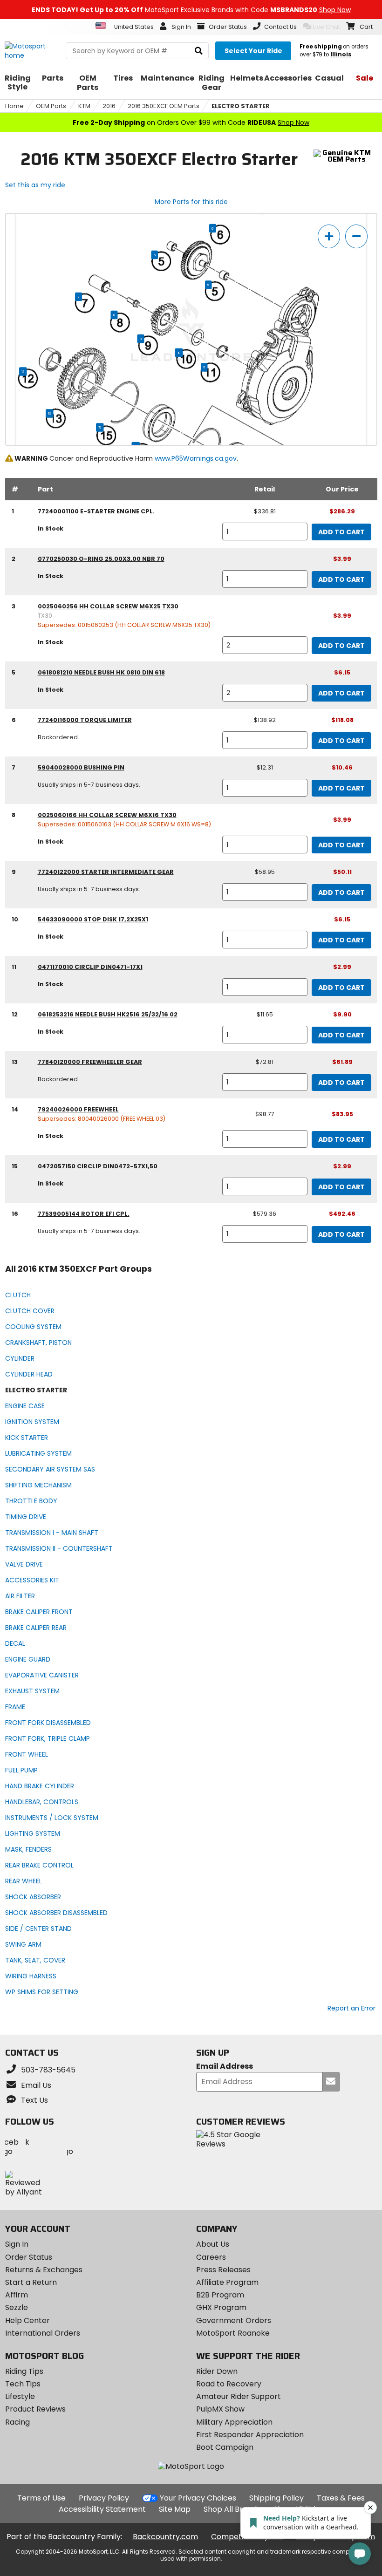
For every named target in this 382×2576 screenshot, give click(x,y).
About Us (213, 2244)
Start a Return (31, 2282)
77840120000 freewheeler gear (90, 1062)
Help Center (27, 2320)
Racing (17, 2422)
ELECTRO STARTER (241, 106)
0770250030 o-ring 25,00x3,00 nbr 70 (101, 559)
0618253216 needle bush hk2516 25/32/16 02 (108, 1014)
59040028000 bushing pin (81, 767)
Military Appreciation (234, 2422)
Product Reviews (35, 2409)
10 (179, 353)
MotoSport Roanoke (233, 2333)
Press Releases (223, 2270)
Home (14, 106)
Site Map (175, 2509)
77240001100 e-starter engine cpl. (96, 511)
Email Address (225, 2067)
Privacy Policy (104, 2498)
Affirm (17, 2295)
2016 (109, 106)
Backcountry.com (165, 2537)
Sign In (17, 2244)
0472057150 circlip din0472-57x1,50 (98, 1166)
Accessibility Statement (102, 2509)
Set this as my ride (35, 185)
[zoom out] (356, 236)
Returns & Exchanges (44, 2270)
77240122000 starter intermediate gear (106, 872)
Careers (211, 2257)
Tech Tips (23, 2384)
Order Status (29, 2257)
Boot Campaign (225, 2447)
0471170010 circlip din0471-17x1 (90, 967)
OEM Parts (51, 106)
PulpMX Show (220, 2409)
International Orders (43, 2333)
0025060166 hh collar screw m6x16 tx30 (107, 815)
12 (23, 372)
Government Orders (234, 2320)
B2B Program (220, 2295)
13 (49, 414)
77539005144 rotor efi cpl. (84, 1214)
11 (204, 368)
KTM (84, 106)
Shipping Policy (276, 2498)
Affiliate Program (227, 2282)
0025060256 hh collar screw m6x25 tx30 (108, 606)
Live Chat (327, 27)
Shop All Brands (232, 2509)
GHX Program (221, 2307)
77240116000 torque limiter (85, 720)
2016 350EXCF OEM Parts (164, 106)
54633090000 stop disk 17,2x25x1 (93, 919)
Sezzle (17, 2307)
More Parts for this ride (191, 202)
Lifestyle (20, 2396)
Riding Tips (24, 2371)
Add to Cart (341, 532)
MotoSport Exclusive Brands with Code (191, 10)
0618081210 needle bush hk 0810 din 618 (101, 672)
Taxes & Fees (341, 2498)
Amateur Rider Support (239, 2396)
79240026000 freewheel (78, 1109)
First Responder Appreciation (250, 2435)
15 (100, 428)
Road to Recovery (229, 2384)
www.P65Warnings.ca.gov (196, 458)
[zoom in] (329, 236)
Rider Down (217, 2371)
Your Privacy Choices (198, 2498)
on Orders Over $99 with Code (191, 123)
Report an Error (351, 2008)
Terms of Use (41, 2498)
